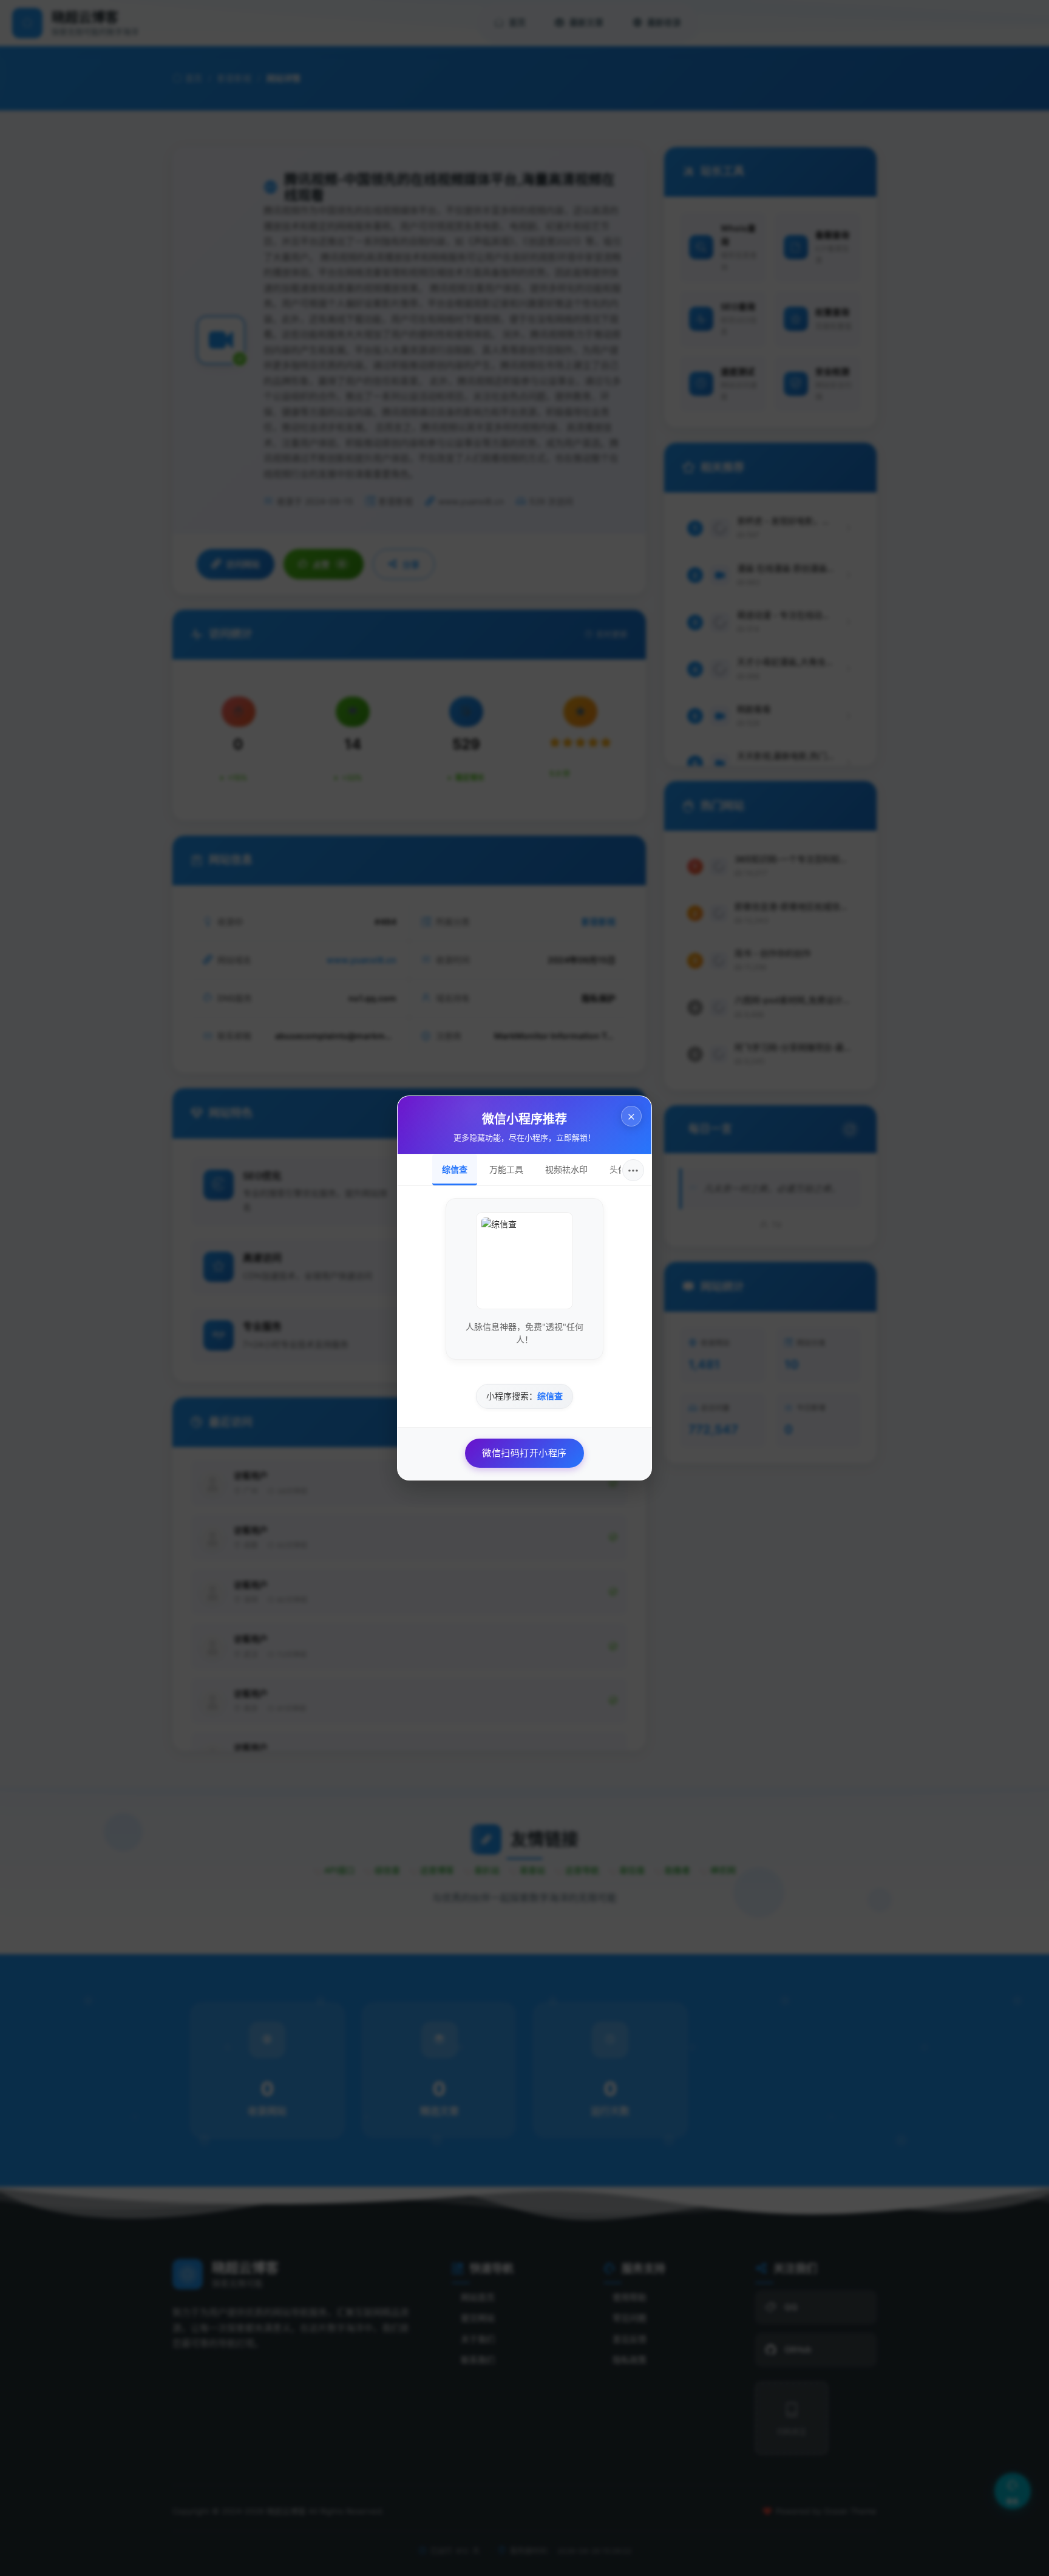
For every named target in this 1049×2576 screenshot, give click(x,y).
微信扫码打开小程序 (524, 1453)
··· (633, 1170)
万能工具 (506, 1169)
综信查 (455, 1169)
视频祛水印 (566, 1169)
